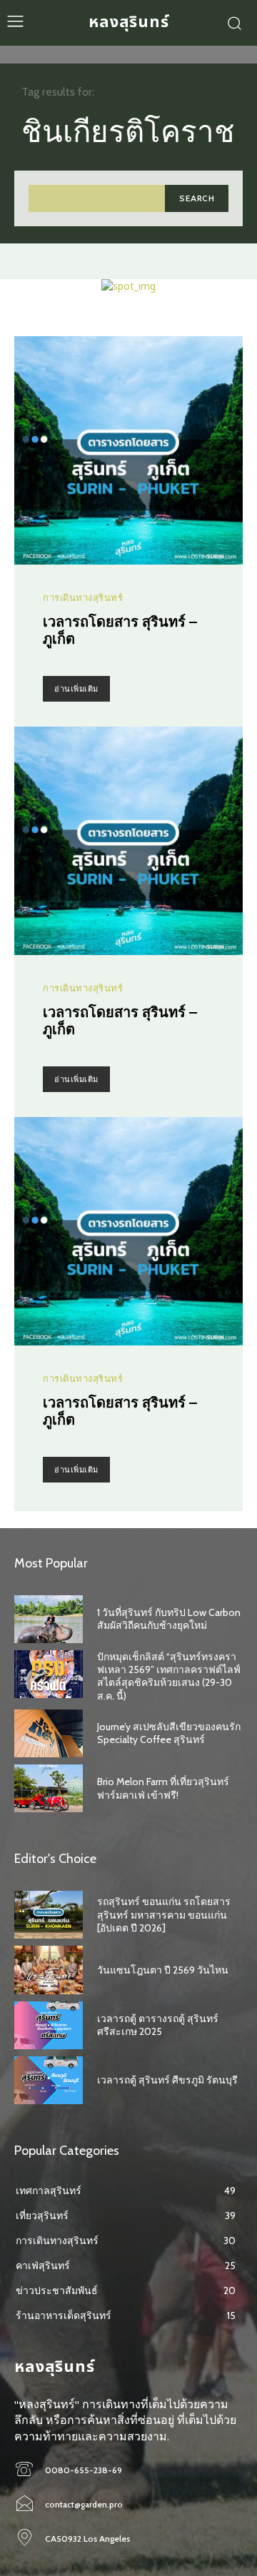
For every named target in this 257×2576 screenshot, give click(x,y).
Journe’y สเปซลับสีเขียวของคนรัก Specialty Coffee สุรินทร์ (169, 1733)
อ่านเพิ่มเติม (76, 689)
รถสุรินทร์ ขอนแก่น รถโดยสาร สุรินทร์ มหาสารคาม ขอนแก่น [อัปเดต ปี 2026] (164, 1914)
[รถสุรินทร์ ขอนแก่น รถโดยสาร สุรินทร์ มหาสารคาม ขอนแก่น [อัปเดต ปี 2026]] (49, 1915)
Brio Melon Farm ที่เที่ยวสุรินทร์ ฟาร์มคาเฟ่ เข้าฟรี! (163, 1788)
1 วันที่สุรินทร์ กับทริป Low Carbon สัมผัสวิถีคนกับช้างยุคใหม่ (169, 1619)
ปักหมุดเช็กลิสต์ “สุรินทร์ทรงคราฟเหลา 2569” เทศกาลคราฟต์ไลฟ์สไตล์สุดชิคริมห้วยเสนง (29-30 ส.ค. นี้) (169, 1676)
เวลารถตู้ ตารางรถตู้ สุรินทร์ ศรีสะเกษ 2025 (158, 2025)
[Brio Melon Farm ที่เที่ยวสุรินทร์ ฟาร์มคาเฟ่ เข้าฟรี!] (49, 1788)
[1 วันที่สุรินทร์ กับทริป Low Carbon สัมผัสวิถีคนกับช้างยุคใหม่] (49, 1619)
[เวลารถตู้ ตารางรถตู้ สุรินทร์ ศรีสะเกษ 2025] (49, 2025)
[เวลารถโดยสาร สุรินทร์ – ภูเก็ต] (128, 450)
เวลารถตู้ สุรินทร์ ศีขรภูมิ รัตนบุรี (167, 2080)
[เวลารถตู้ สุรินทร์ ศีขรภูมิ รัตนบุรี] (49, 2080)
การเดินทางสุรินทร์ (83, 598)
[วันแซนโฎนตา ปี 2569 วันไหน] (49, 1970)
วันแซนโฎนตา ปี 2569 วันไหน (163, 1970)
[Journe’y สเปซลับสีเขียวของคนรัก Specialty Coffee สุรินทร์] (49, 1733)
